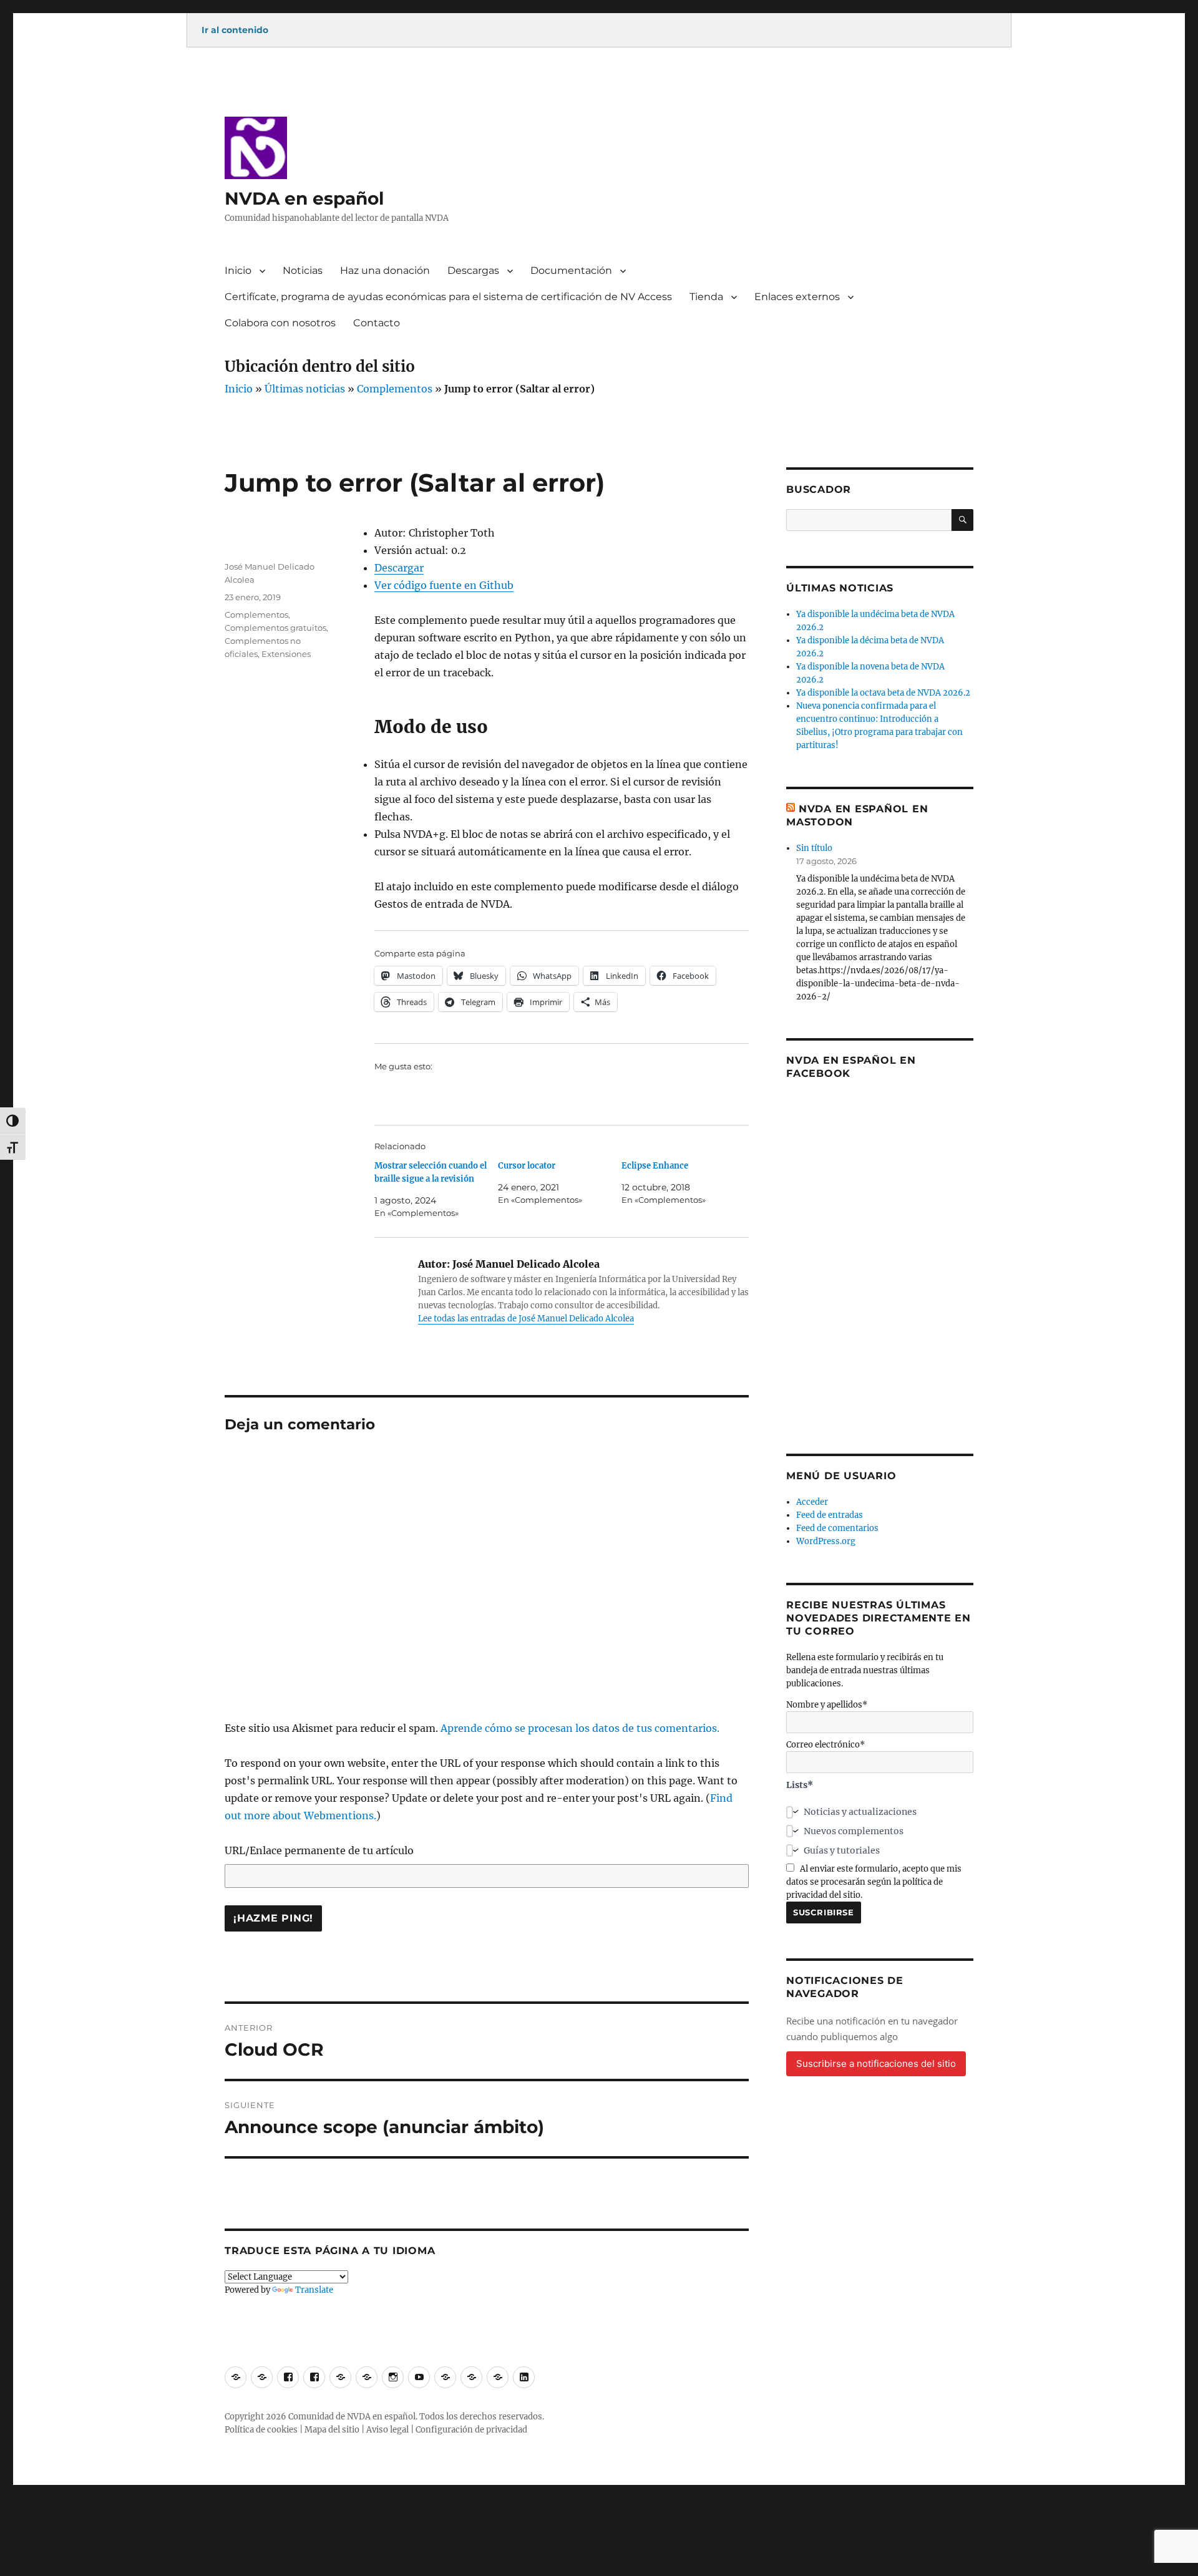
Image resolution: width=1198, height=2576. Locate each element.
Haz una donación (385, 270)
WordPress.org (826, 1541)
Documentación (571, 270)
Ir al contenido (235, 30)
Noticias (303, 270)
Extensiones (286, 654)
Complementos (395, 389)
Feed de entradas (830, 1515)
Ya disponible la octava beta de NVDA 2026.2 (883, 693)
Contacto (377, 323)
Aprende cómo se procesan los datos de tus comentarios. (580, 1728)
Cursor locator (527, 1166)
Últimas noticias (305, 389)
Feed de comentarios (837, 1528)
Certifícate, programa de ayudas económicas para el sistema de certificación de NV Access (448, 297)
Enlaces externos (797, 297)
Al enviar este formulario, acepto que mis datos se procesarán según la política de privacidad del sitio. (874, 1882)
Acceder (812, 1502)
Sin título (814, 848)
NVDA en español (304, 198)
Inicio (238, 270)
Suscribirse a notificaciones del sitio (876, 2063)
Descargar (399, 568)
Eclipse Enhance (655, 1166)
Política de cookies (261, 2430)
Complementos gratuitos (275, 628)
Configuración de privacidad (471, 2430)
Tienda (706, 297)
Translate (314, 2290)
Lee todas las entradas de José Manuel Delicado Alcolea (526, 1319)
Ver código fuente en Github (444, 585)
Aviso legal (387, 2430)
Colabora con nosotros (280, 323)
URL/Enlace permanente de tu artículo (319, 1850)
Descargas (473, 270)
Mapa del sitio (332, 2430)
